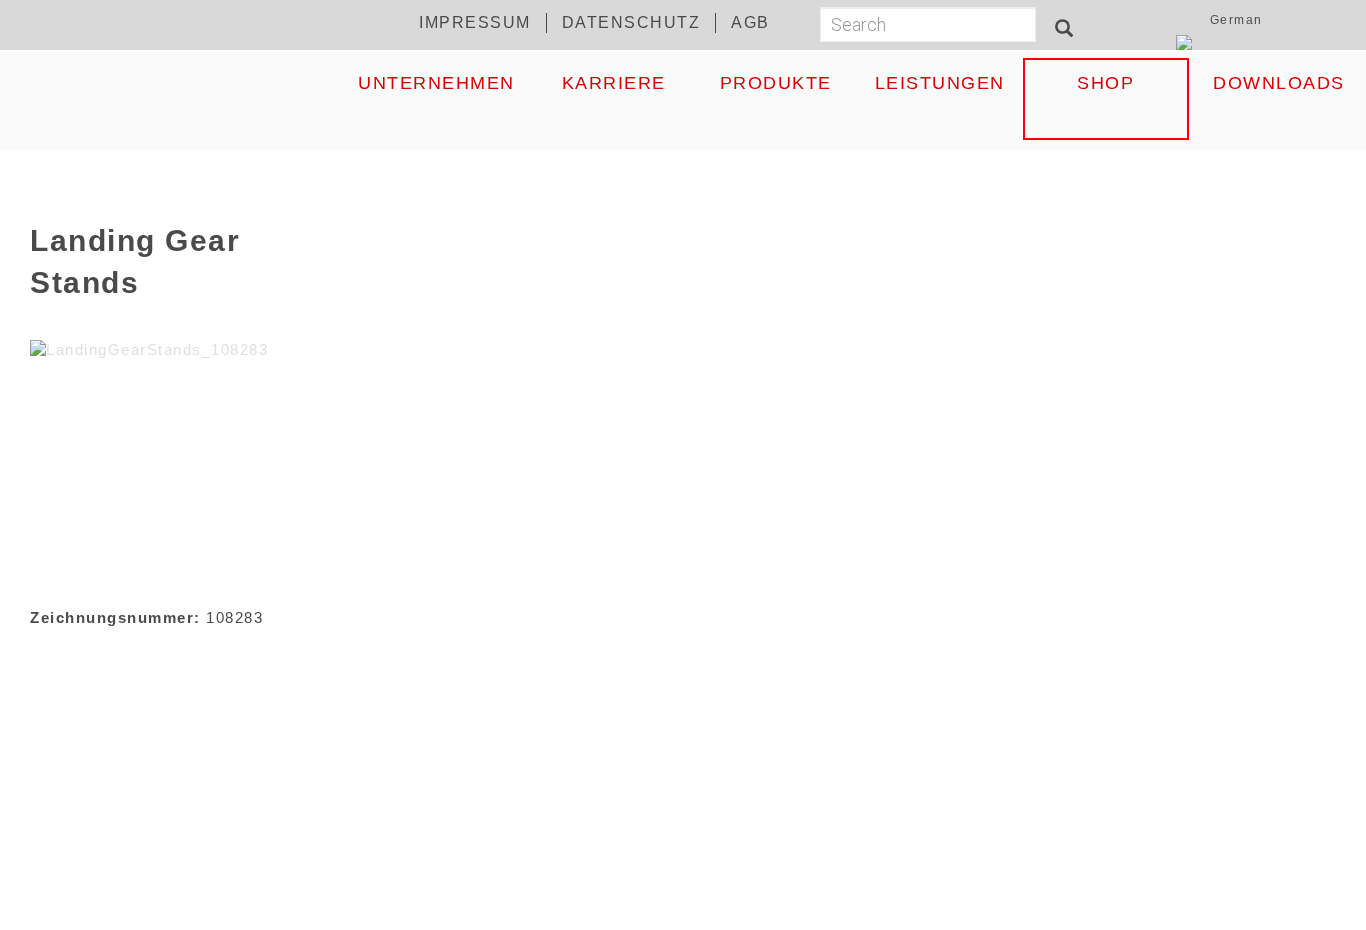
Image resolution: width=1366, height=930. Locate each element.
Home (178, 83)
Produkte (776, 83)
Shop (1105, 83)
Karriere (614, 83)
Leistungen (940, 83)
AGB (750, 22)
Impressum (475, 22)
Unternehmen (436, 83)
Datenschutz (631, 22)
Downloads (1279, 83)
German (1236, 20)
